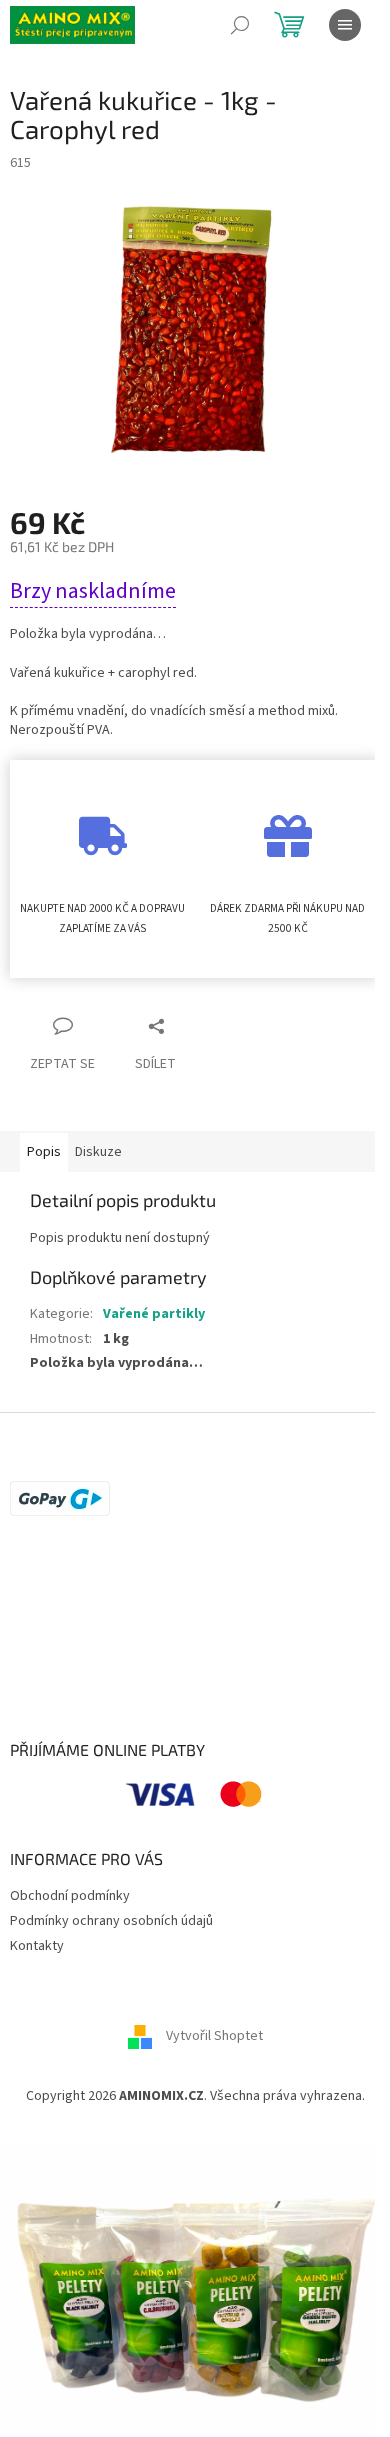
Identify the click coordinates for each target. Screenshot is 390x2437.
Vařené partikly (154, 1314)
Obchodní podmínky (70, 1896)
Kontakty (37, 1946)
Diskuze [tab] (98, 1152)
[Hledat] (240, 25)
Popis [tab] (44, 1152)
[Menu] (345, 25)
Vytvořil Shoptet (214, 2036)
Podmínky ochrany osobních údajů (111, 1921)
